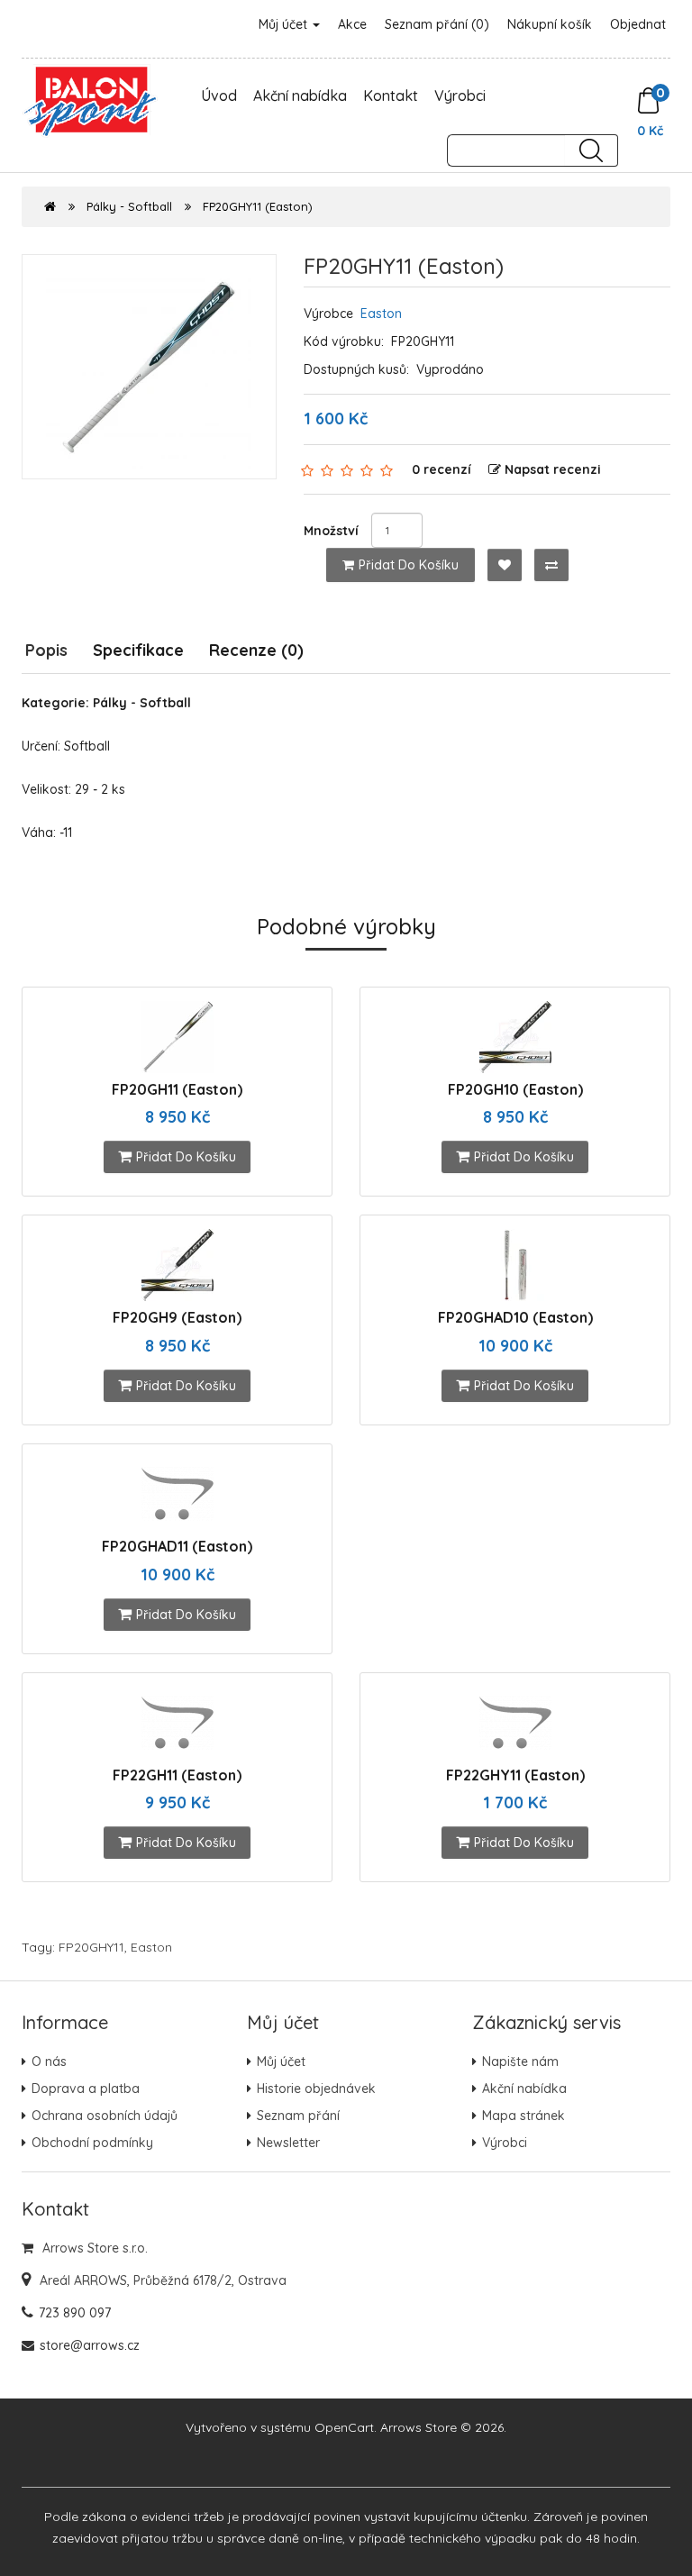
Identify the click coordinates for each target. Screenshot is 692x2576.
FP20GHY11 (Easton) (258, 206)
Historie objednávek (316, 2089)
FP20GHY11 (91, 1947)
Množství (331, 531)
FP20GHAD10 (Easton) (515, 1317)
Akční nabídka (300, 96)
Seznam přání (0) (437, 24)
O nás (49, 2062)
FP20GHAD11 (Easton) (177, 1546)
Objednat (638, 24)
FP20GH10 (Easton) (515, 1089)
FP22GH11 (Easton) (177, 1775)
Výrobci (460, 96)
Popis (46, 650)
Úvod (219, 96)
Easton (381, 314)
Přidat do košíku (409, 565)
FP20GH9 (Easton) (177, 1317)
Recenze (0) (256, 650)
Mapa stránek (524, 2116)
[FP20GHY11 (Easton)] (149, 367)
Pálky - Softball (129, 206)
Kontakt (391, 96)
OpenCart (344, 2427)
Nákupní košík (550, 24)
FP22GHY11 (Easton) (515, 1775)
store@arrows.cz (90, 2345)
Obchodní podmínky (92, 2143)
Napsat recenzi (553, 469)
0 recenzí (442, 469)
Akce (352, 24)
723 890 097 (75, 2313)
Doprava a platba (86, 2089)
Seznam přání (298, 2116)
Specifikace (138, 650)
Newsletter (288, 2143)
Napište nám (520, 2062)
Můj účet (285, 24)
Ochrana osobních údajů (105, 2116)
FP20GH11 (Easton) (177, 1089)
